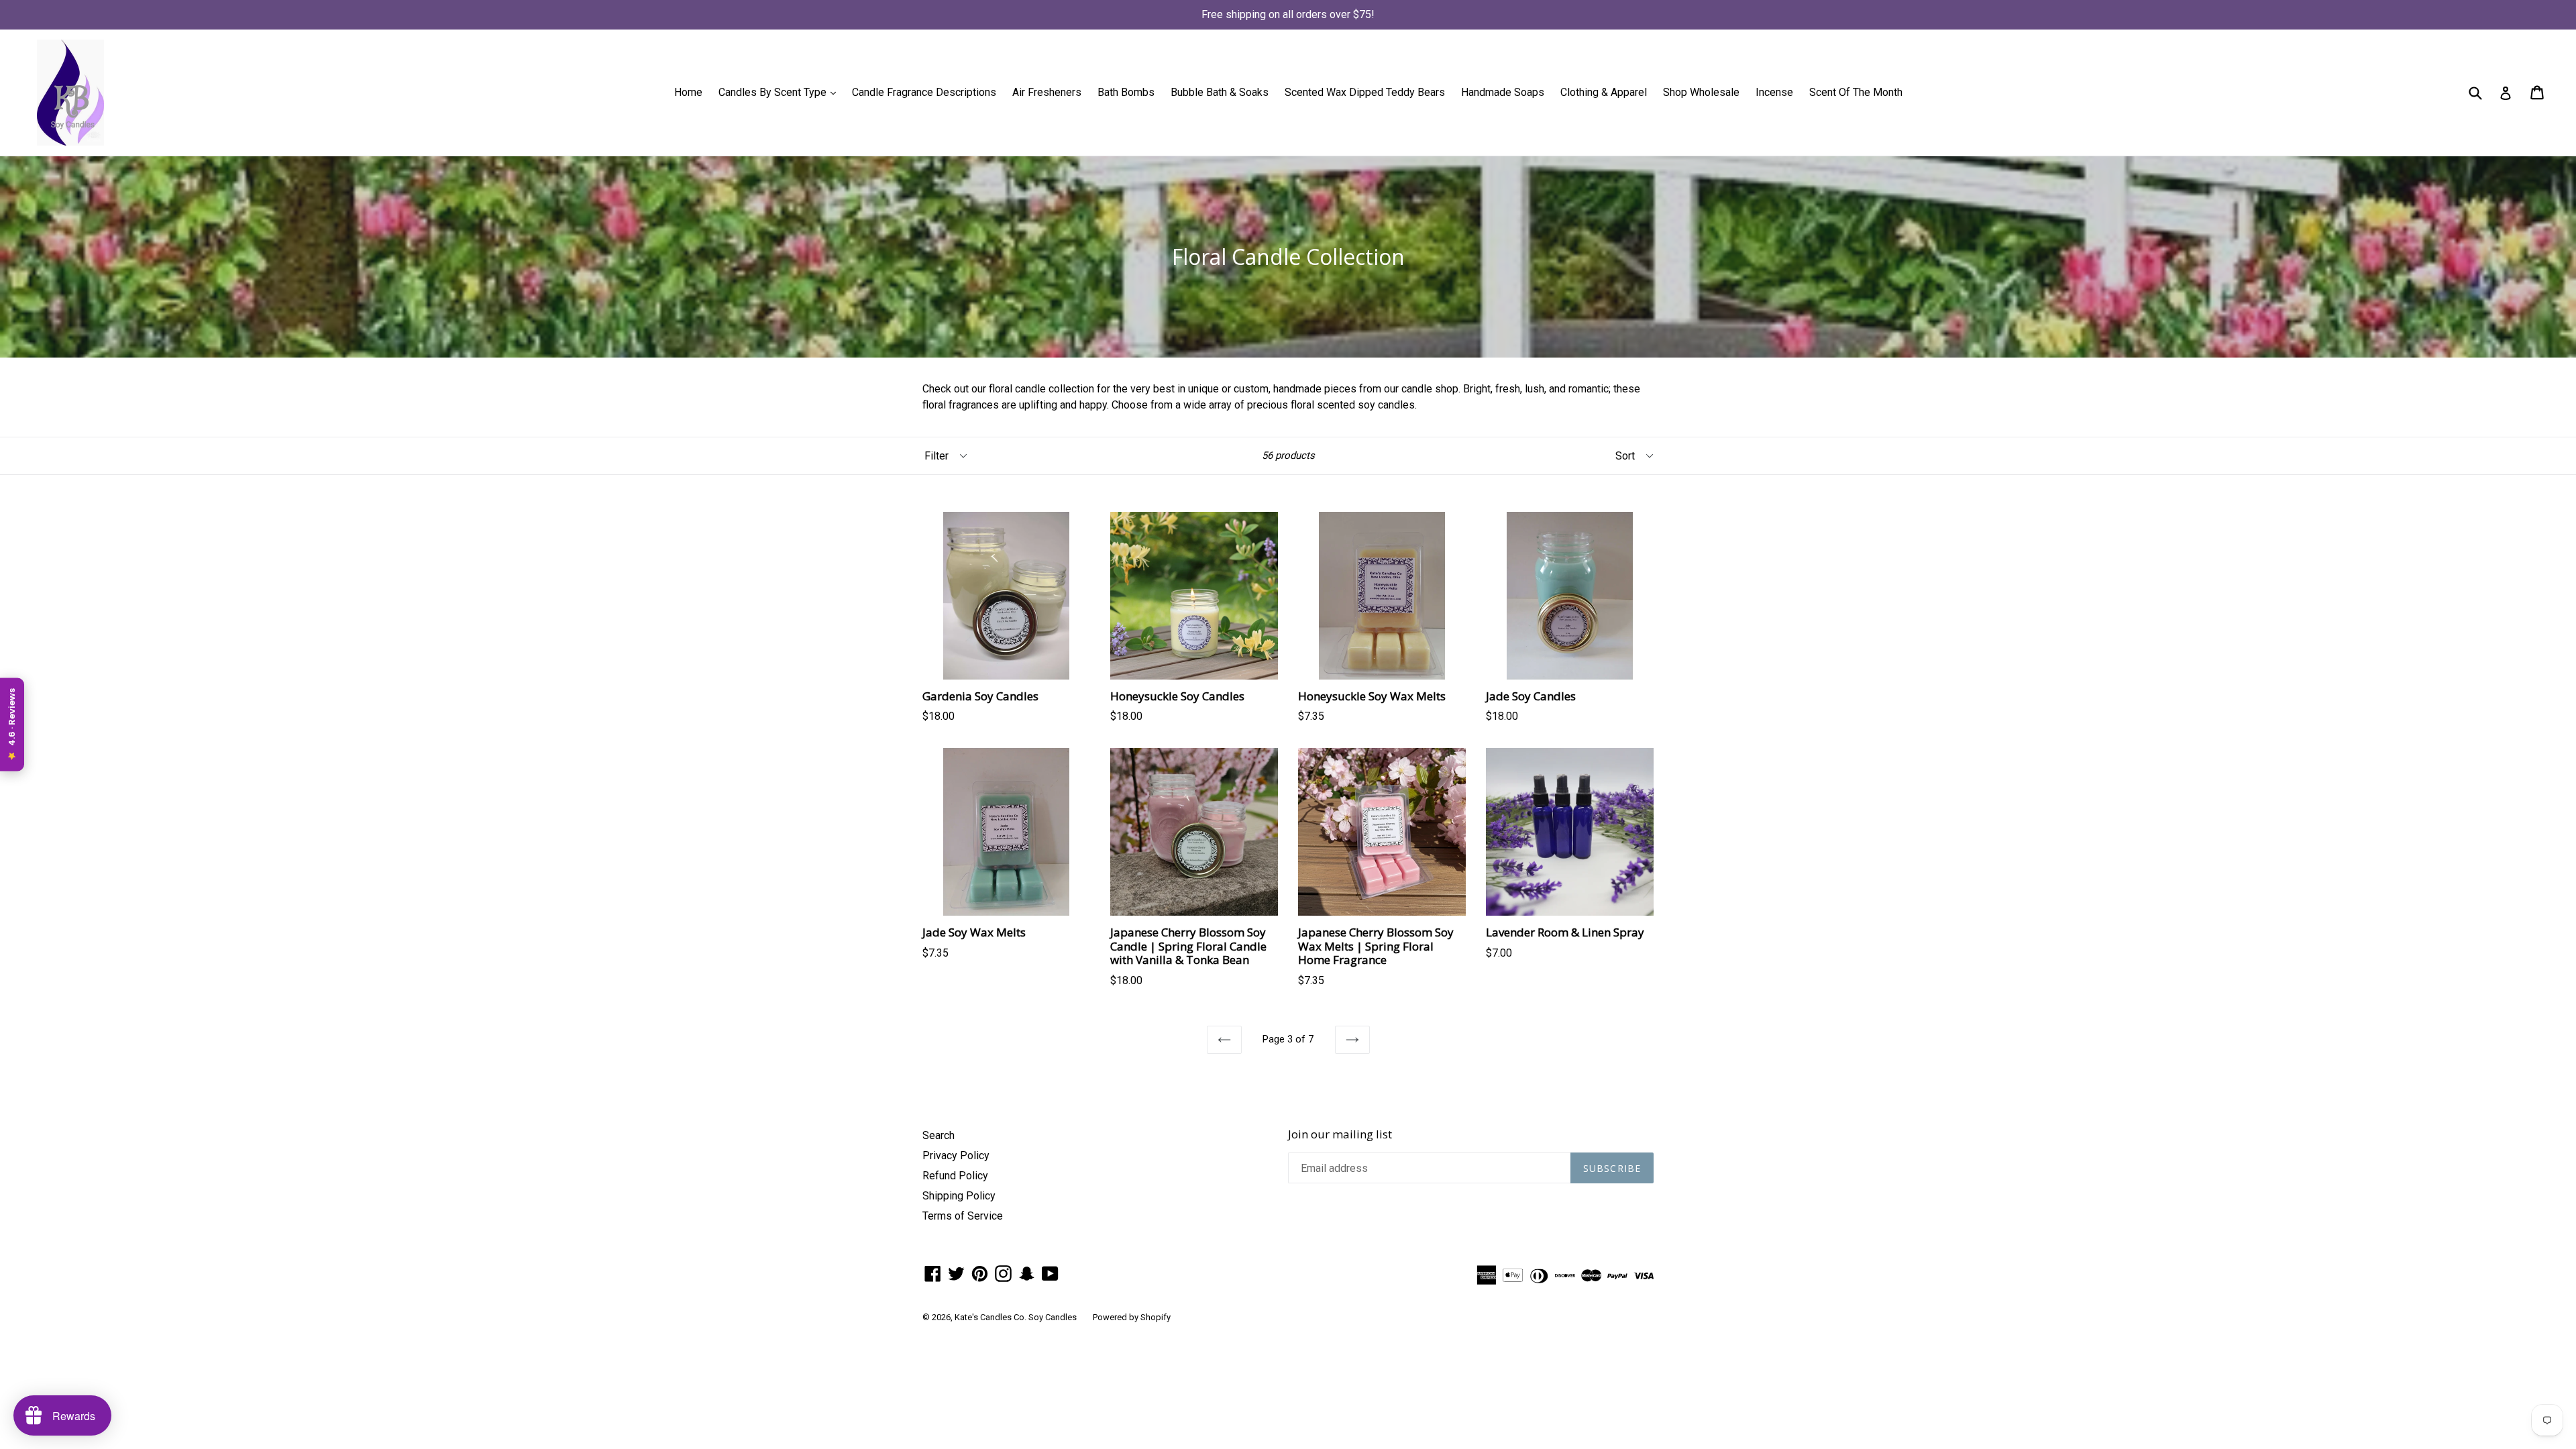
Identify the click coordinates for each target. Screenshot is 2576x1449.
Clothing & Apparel (1604, 92)
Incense (1774, 92)
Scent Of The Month (1856, 92)
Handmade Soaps (1503, 92)
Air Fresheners (1047, 92)
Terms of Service (963, 1216)
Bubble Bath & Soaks (1220, 92)
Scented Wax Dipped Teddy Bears (1365, 92)
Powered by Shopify (1132, 1317)
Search (938, 1135)
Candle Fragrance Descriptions (924, 92)
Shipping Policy (959, 1196)
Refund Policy (955, 1176)
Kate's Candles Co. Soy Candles (1016, 1317)
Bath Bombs (1126, 92)
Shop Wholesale (1701, 92)
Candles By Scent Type (781, 92)
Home (688, 92)
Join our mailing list (1340, 1134)
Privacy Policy (956, 1156)
